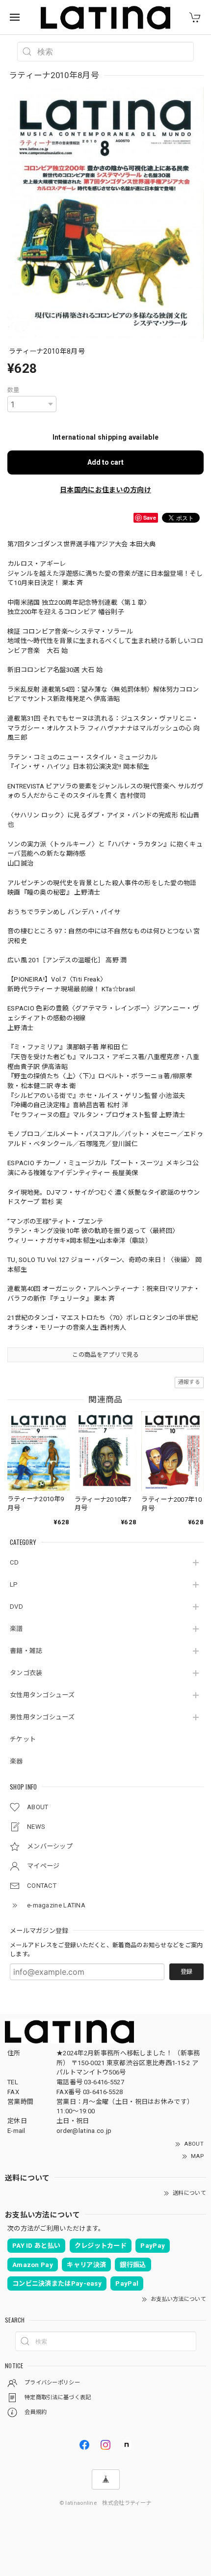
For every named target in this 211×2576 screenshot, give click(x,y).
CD (14, 1562)
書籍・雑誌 (26, 1651)
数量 (13, 390)
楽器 (16, 1761)
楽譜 (16, 1629)
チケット (23, 1739)
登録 (186, 1972)
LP (14, 1584)
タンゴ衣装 (26, 1673)
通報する (189, 1382)
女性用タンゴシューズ (42, 1695)
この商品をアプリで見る (105, 1355)
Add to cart (105, 462)
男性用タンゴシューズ (42, 1717)
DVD (16, 1607)
